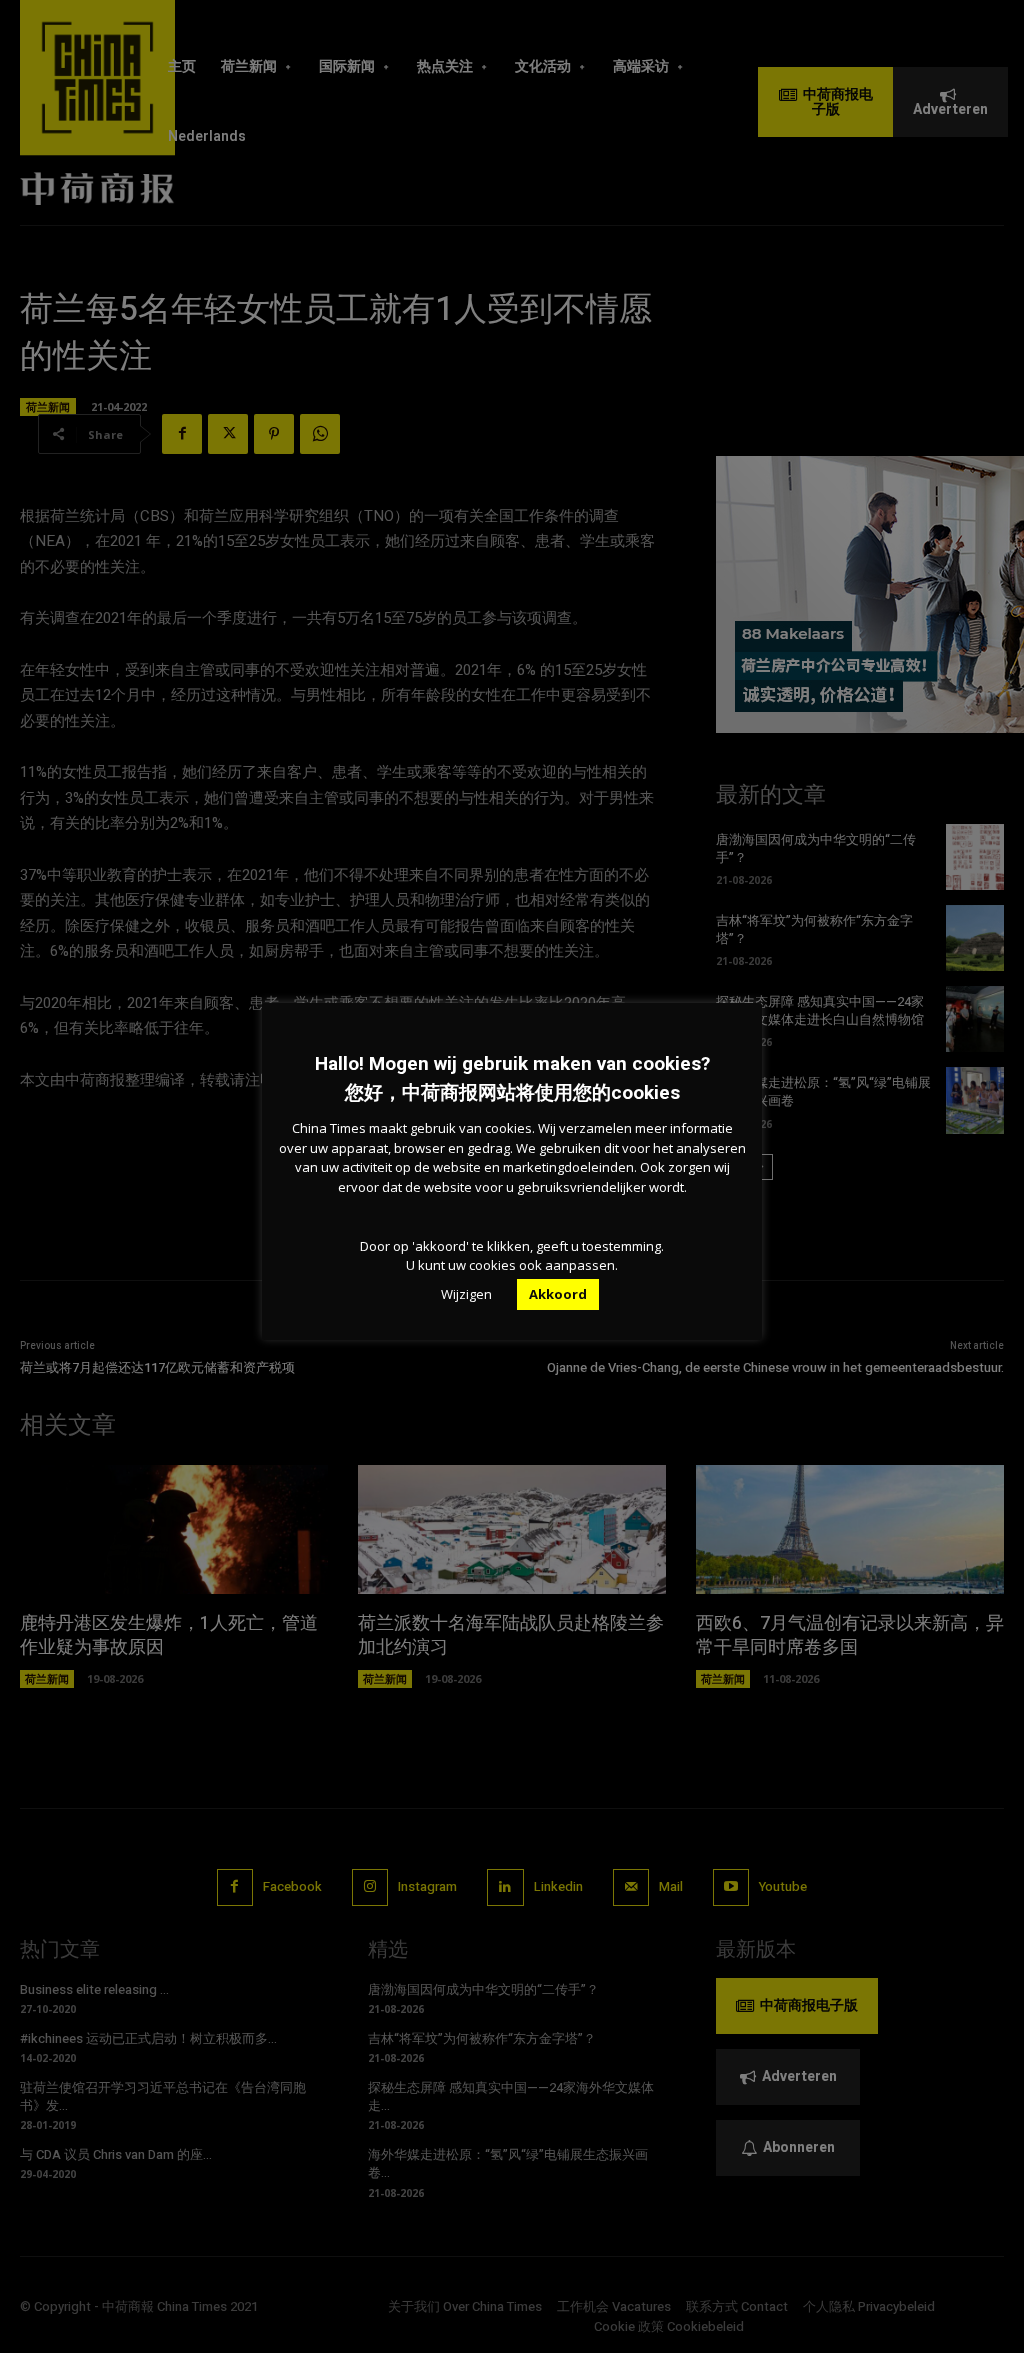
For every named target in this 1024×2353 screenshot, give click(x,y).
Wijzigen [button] (466, 1294)
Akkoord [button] (558, 1294)
